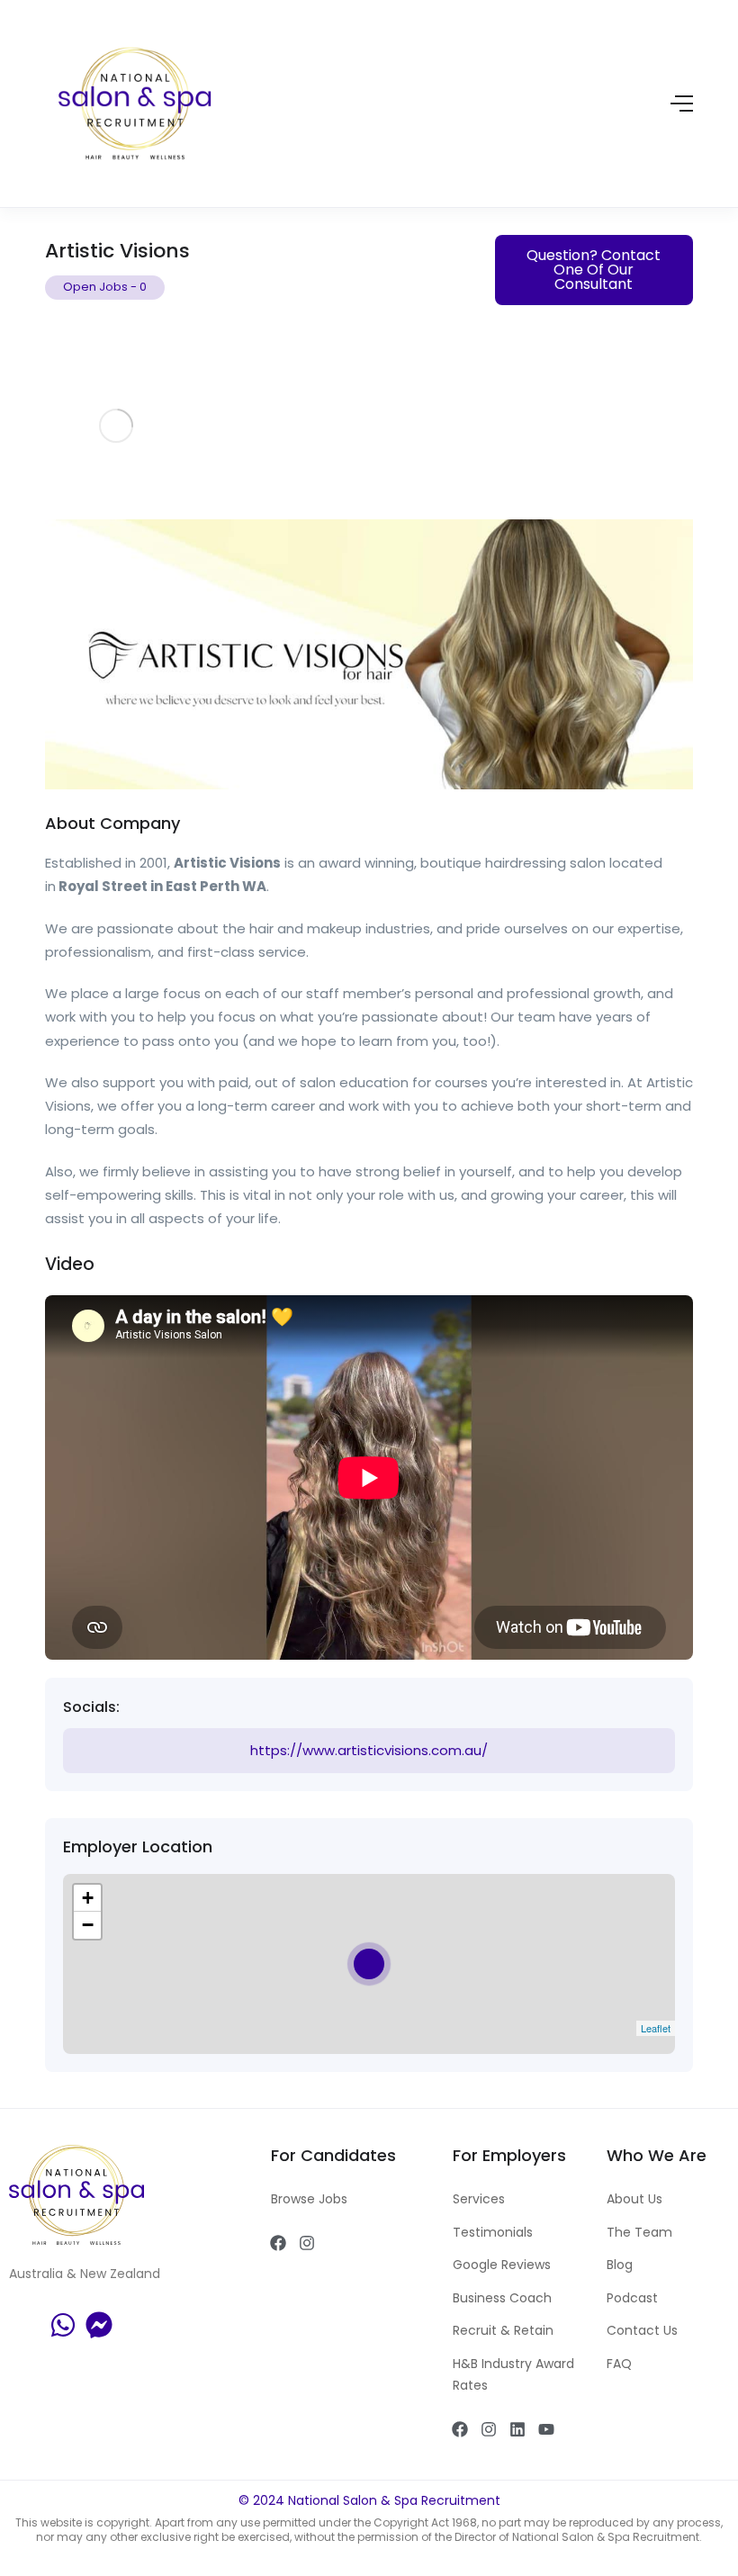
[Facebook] (278, 2243)
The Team (639, 2232)
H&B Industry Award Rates (513, 2375)
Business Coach (502, 2298)
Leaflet (656, 2028)
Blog (620, 2265)
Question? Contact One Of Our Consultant (594, 270)
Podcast (632, 2298)
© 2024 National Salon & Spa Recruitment (369, 2500)
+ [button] (88, 1898)
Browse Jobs (309, 2199)
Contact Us (642, 2330)
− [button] (88, 1925)
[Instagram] (307, 2243)
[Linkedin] (517, 2429)
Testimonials (493, 2232)
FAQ (619, 2364)
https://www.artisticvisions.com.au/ (369, 1750)
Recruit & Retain (503, 2330)
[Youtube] (546, 2429)
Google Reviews (502, 2265)
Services (479, 2199)
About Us (634, 2199)
